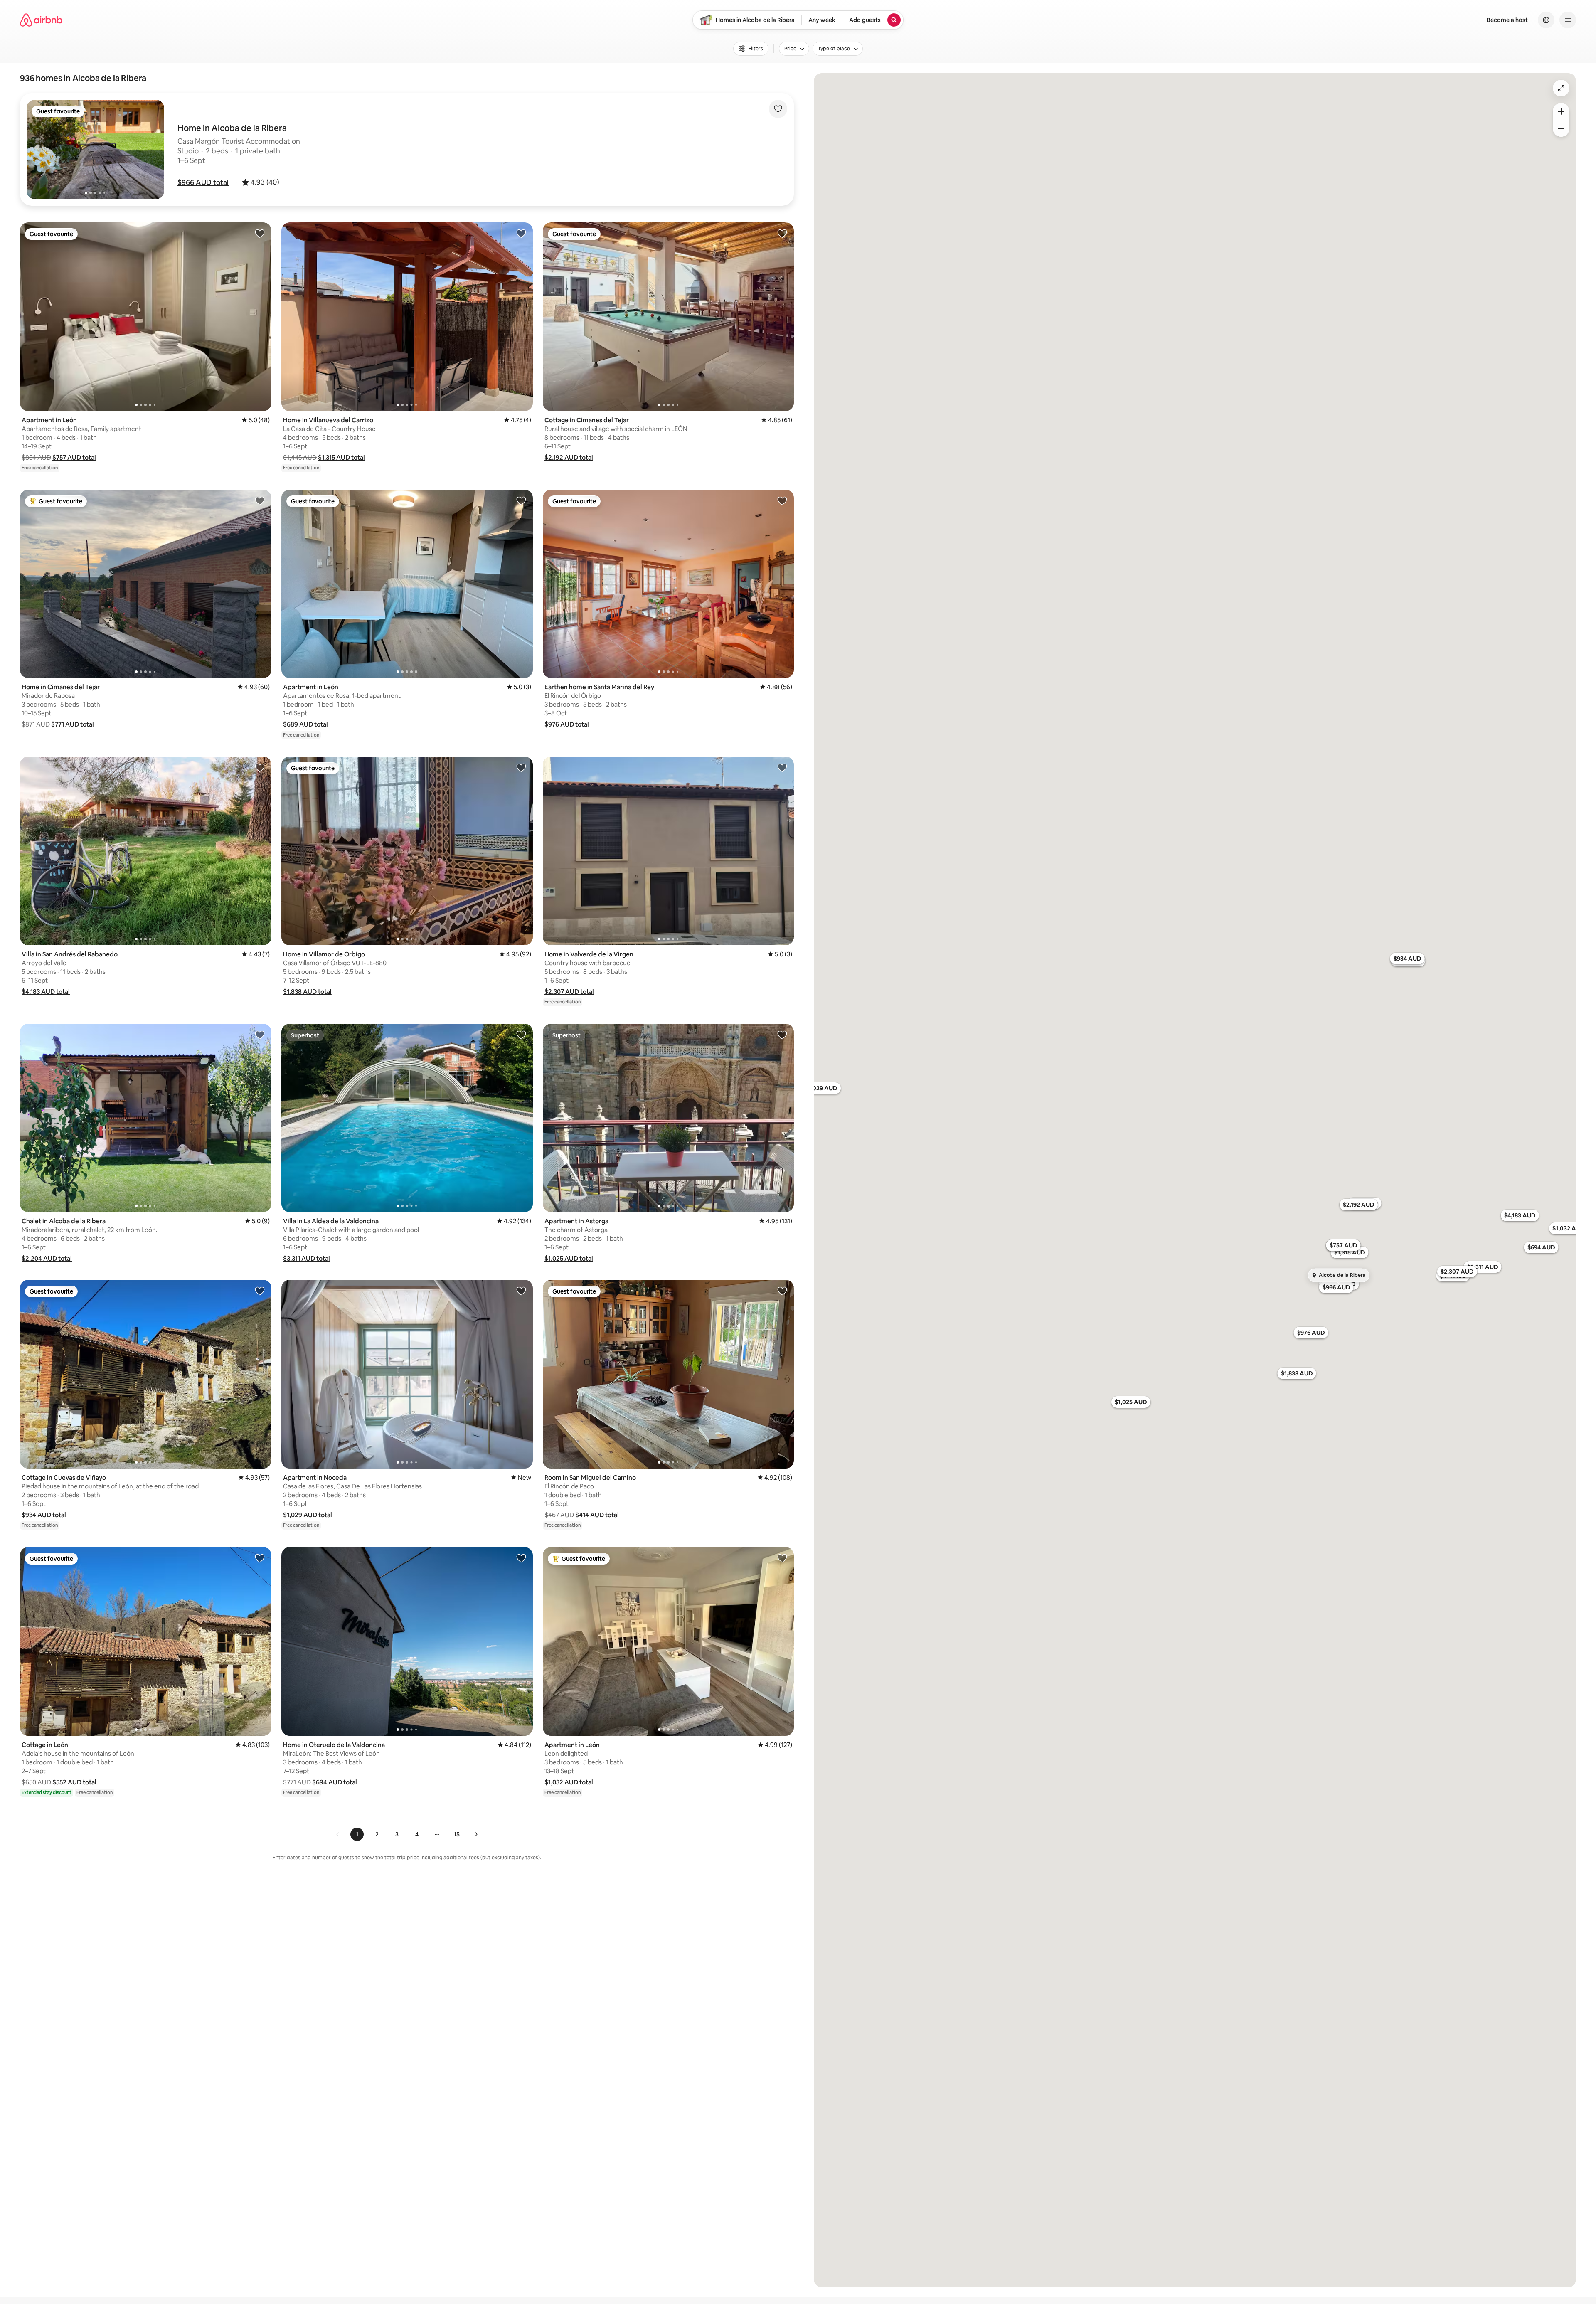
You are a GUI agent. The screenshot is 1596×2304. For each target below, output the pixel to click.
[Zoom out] (1561, 128)
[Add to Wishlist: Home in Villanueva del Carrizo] (521, 233)
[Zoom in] (1561, 111)
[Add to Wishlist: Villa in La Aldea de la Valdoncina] (521, 1035)
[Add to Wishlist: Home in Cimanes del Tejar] (260, 500)
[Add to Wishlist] (778, 109)
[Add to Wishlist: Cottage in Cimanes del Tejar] (782, 233)
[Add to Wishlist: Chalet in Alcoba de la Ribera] (260, 1035)
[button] (203, 182)
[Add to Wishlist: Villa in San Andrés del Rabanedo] (260, 767)
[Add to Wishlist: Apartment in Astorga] (782, 1035)
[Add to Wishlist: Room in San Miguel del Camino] (782, 1291)
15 (457, 1834)
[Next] (476, 1834)
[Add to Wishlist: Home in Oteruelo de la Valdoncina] (521, 1558)
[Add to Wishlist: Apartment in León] (260, 233)
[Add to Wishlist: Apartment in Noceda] (521, 1291)
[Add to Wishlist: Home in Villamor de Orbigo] (521, 767)
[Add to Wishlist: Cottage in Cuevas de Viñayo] (260, 1291)
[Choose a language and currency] (1546, 20)
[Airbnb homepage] (41, 20)
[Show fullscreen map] (1561, 88)
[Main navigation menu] (1568, 20)
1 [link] (357, 1834)
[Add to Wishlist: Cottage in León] (260, 1558)
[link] (338, 1834)
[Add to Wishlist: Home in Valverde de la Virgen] (782, 767)
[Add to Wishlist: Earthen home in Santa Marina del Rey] (782, 500)
